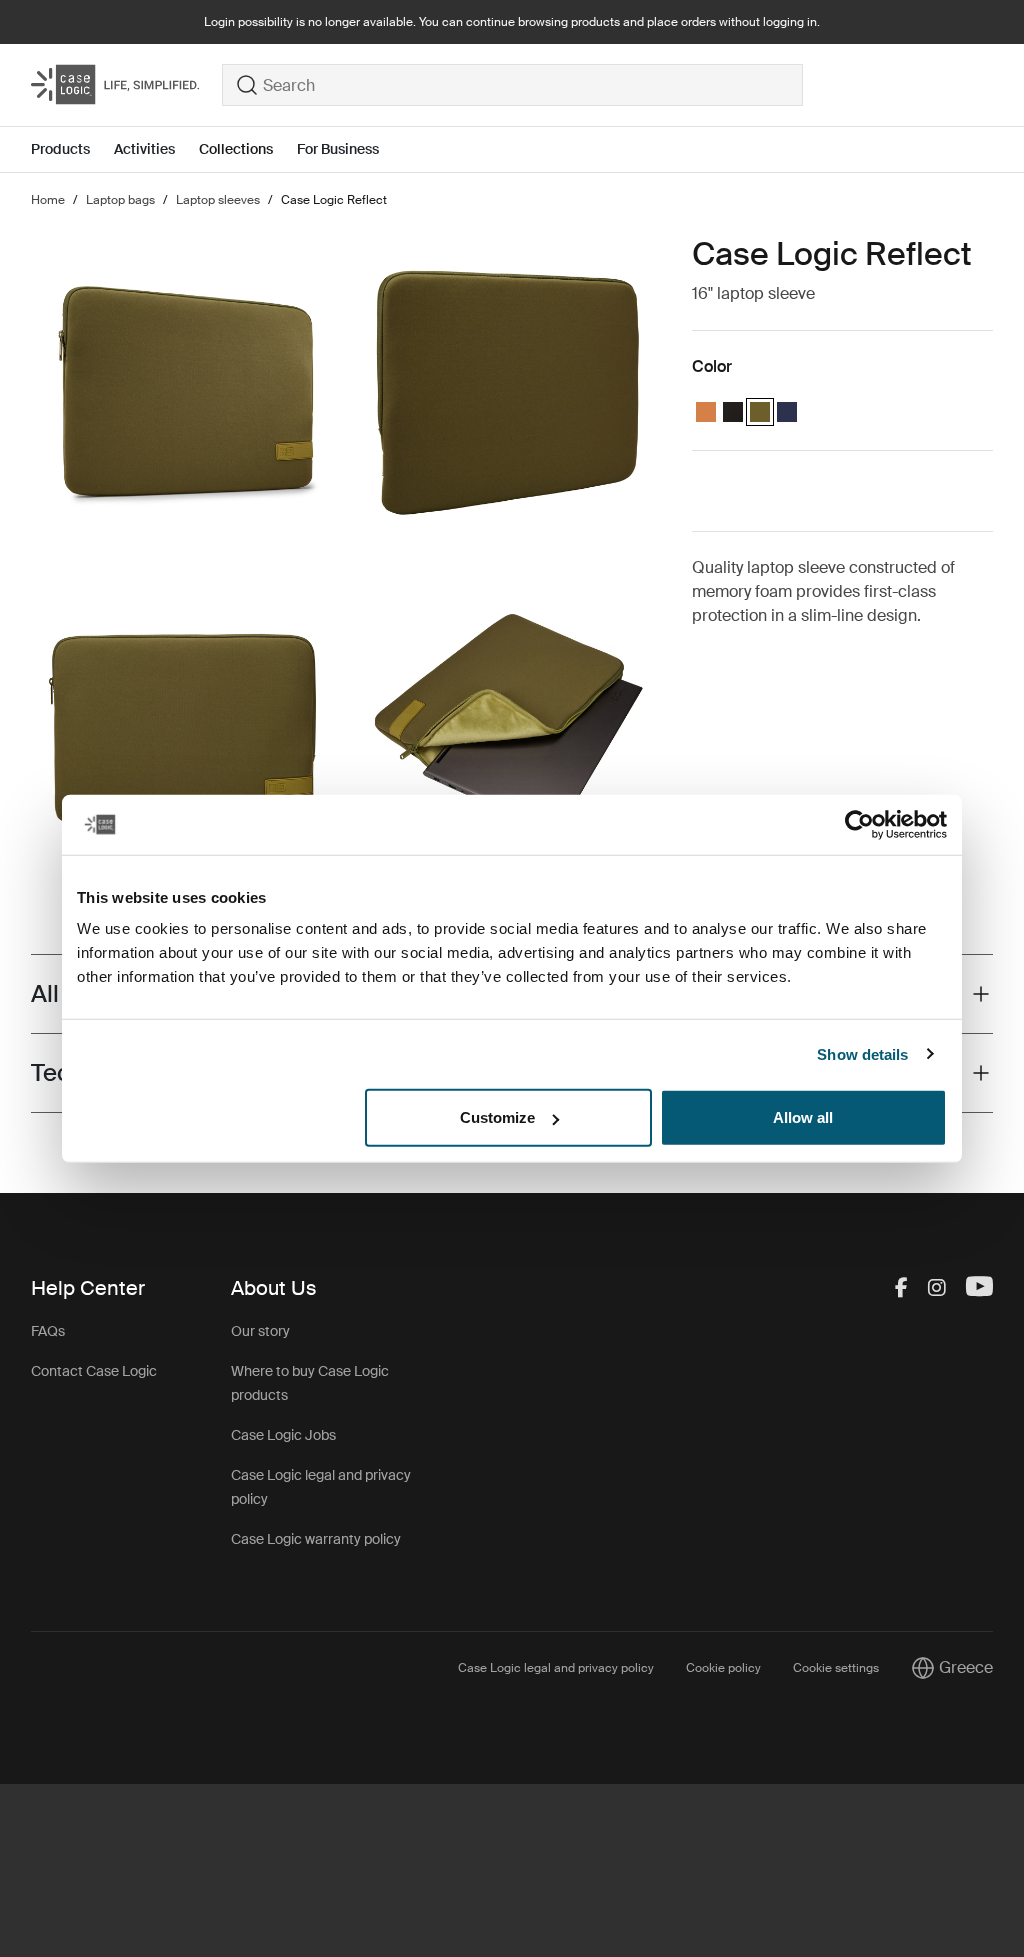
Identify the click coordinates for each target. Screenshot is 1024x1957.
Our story (260, 1331)
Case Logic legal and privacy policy (556, 1668)
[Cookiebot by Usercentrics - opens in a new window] (859, 824)
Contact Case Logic (94, 1371)
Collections (236, 149)
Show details (862, 1053)
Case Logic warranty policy (316, 1539)
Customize (497, 1117)
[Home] (126, 85)
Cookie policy (723, 1668)
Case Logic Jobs (283, 1435)
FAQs (48, 1331)
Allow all (803, 1117)
